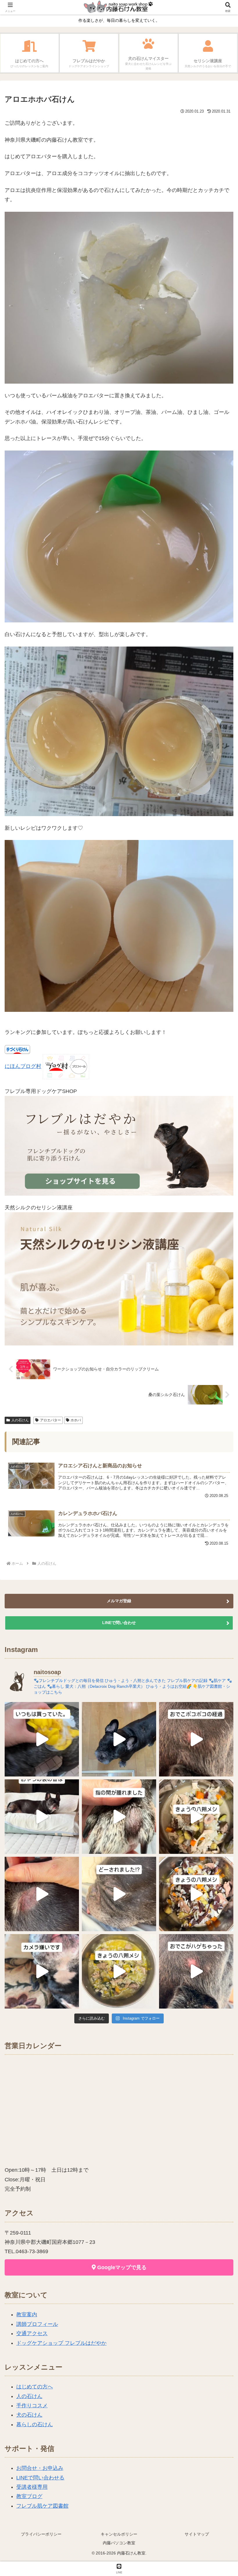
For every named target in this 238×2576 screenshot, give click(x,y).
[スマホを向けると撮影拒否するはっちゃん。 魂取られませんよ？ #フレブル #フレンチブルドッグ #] (42, 1971)
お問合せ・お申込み (40, 2468)
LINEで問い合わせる (40, 2478)
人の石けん (20, 1420)
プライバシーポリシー (41, 2534)
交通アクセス (32, 2333)
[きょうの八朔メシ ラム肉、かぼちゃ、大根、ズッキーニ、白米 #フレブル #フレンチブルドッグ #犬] (119, 1739)
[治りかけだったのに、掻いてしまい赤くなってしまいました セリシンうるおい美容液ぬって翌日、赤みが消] (42, 1894)
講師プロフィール (37, 2324)
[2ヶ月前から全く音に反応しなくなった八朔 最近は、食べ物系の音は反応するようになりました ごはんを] (42, 1817)
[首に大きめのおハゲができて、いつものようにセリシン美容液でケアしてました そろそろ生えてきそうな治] (119, 1894)
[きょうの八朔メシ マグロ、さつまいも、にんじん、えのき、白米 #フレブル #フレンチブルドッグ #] (196, 1894)
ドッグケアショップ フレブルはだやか (61, 2343)
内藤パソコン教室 (119, 2543)
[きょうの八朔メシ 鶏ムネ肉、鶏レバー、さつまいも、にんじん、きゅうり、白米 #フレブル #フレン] (196, 1817)
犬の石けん (29, 2415)
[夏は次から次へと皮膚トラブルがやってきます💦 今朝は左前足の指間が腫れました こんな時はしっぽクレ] (119, 1817)
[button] (220, 1460)
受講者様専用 (32, 2487)
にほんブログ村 (23, 1066)
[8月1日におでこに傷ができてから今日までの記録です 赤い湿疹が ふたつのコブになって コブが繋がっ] (196, 1739)
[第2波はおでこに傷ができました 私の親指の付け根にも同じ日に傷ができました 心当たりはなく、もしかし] (196, 1971)
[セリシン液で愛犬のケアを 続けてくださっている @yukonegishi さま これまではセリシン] (42, 1739)
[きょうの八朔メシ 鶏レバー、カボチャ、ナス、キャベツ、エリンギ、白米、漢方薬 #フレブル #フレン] (119, 1971)
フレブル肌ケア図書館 (42, 2506)
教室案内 (27, 2315)
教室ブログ (29, 2496)
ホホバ (76, 1420)
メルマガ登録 (119, 1601)
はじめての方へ (35, 2387)
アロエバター (51, 1420)
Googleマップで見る (121, 2267)
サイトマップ (197, 2534)
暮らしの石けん (35, 2424)
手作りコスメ (32, 2406)
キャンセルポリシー (119, 2534)
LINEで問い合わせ (119, 1623)
